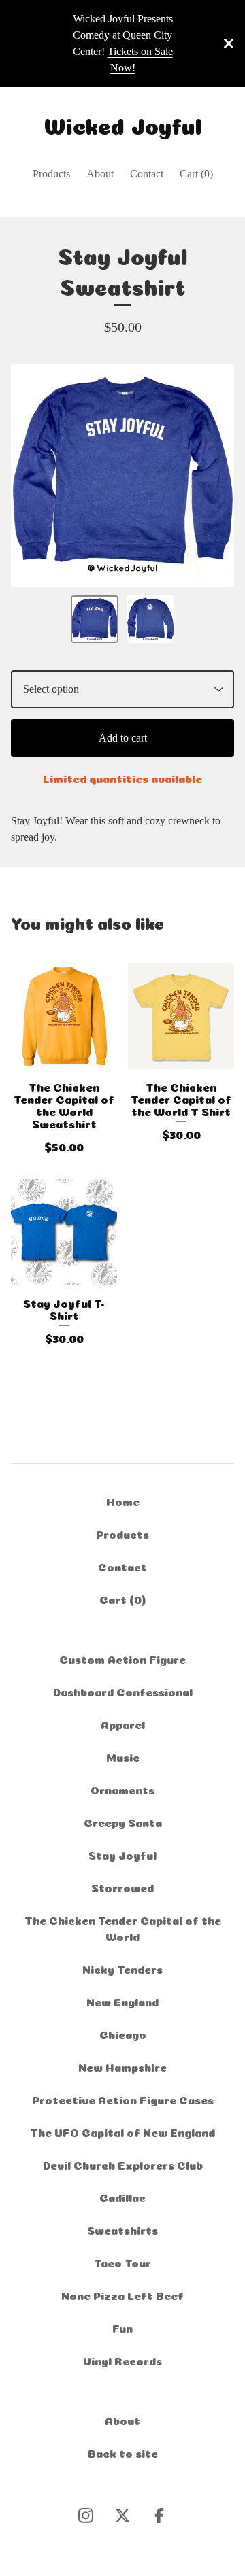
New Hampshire (122, 2066)
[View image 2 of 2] (150, 619)
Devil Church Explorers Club (123, 2164)
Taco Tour (122, 2262)
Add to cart (123, 738)
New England (122, 2001)
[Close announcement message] (229, 43)
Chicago (123, 2034)
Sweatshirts (122, 2229)
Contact (147, 174)
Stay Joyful (122, 1854)
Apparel (123, 1724)
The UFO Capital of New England (122, 2131)
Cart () (196, 174)
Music (123, 1756)
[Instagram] (86, 2516)
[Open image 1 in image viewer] (122, 476)
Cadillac (122, 2197)
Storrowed (122, 1887)
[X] (122, 2516)
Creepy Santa (123, 1822)
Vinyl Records (122, 2360)
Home (123, 1501)
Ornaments (122, 1789)
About (100, 174)
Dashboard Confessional (123, 1691)
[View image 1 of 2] (95, 619)
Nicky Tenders (122, 1968)
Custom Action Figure (122, 1658)
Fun (122, 2327)
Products (51, 174)
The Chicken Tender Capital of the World (123, 1928)
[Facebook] (159, 2516)
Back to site (123, 2452)
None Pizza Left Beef (122, 2295)
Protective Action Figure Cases (123, 2099)
